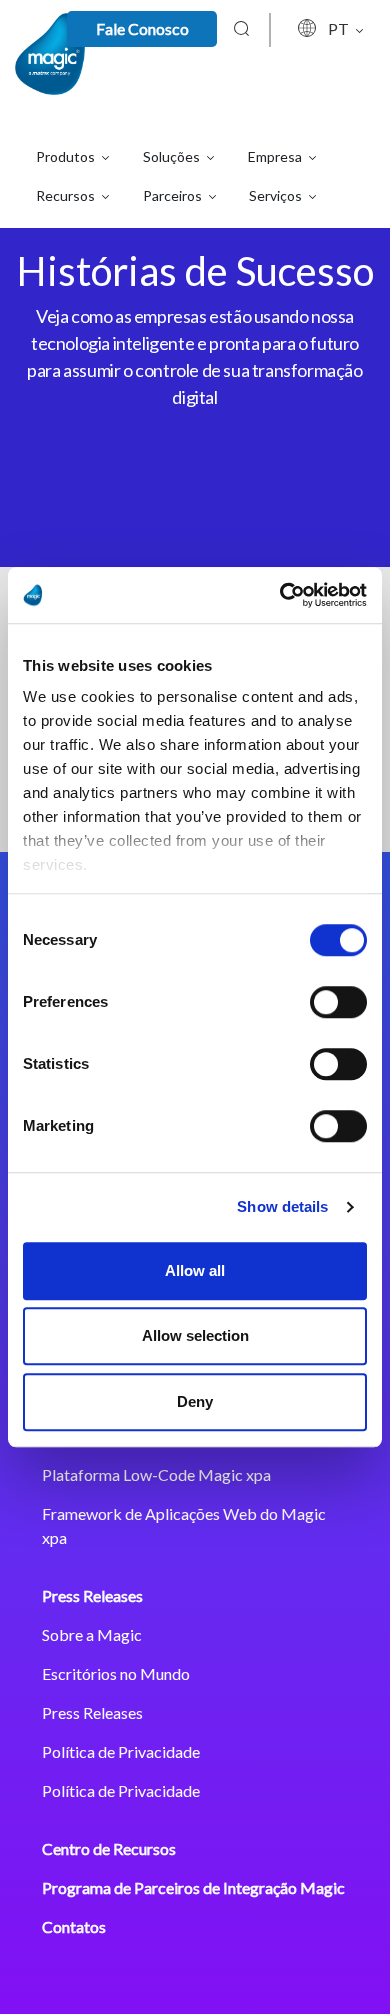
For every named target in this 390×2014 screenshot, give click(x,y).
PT (340, 28)
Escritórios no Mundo (116, 1673)
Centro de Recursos (109, 1848)
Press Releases (92, 1595)
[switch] (338, 1002)
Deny (195, 1401)
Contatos (74, 1926)
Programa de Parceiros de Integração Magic (193, 1887)
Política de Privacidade (121, 1751)
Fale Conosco (142, 28)
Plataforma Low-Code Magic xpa (156, 1474)
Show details (282, 1206)
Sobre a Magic (92, 1634)
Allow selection (195, 1335)
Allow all (195, 1270)
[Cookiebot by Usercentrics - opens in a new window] (280, 595)
